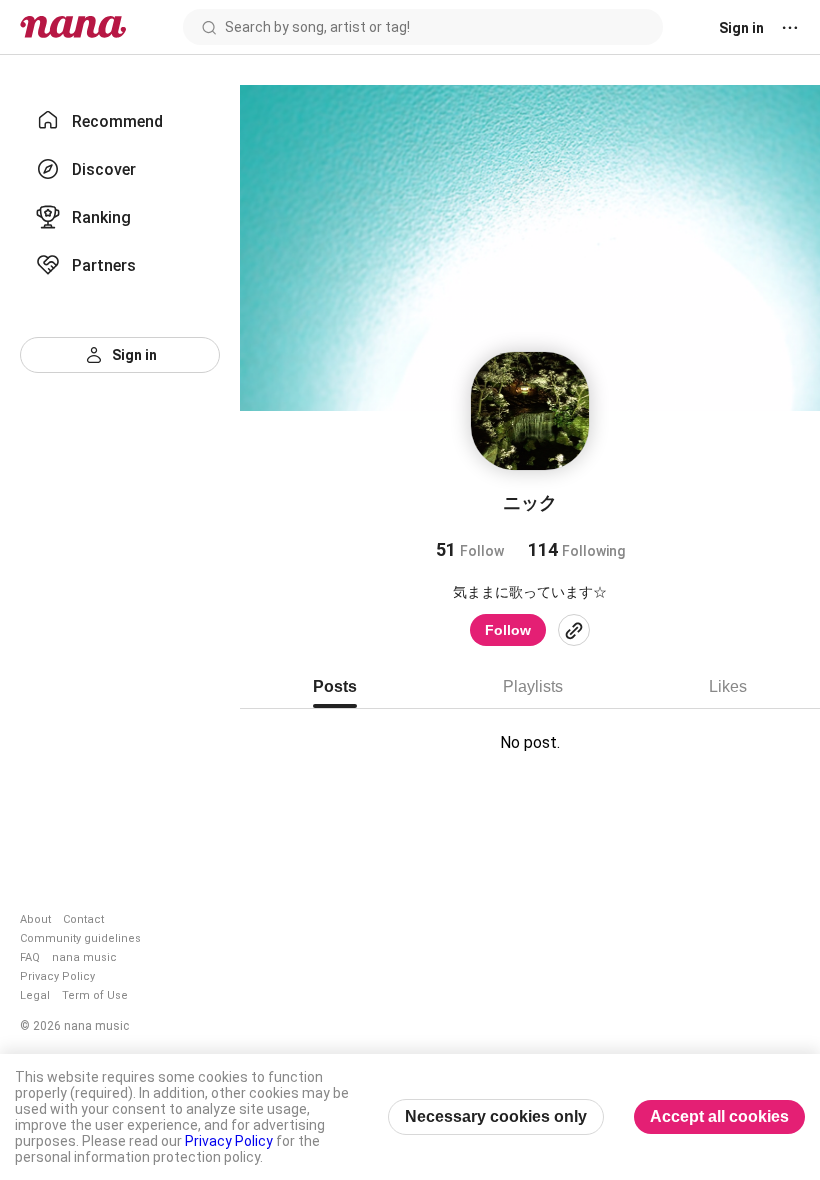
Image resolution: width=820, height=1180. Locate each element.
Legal (35, 995)
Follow (508, 630)
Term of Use (95, 995)
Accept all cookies (719, 1116)
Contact (83, 919)
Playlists (533, 686)
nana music (84, 957)
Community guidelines (80, 938)
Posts (335, 686)
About (35, 919)
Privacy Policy (57, 976)
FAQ (30, 957)
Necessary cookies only (496, 1116)
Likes (728, 686)
